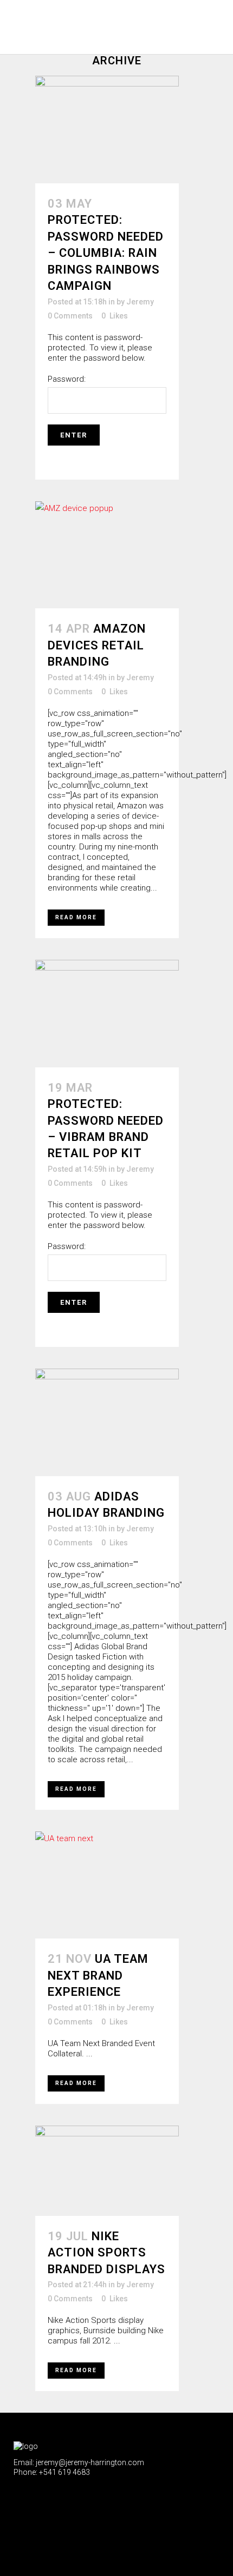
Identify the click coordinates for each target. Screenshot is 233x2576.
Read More (76, 917)
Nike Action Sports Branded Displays (106, 2253)
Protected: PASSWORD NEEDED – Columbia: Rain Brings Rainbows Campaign (106, 253)
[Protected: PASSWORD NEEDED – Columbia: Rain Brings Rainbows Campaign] (107, 130)
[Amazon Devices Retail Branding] (107, 555)
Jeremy (140, 302)
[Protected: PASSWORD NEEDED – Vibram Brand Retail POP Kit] (107, 1014)
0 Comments (70, 316)
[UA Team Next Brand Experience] (107, 1885)
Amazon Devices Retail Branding (97, 645)
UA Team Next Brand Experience (98, 1975)
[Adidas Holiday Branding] (107, 1422)
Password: (67, 379)
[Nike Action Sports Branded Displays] (107, 2171)
